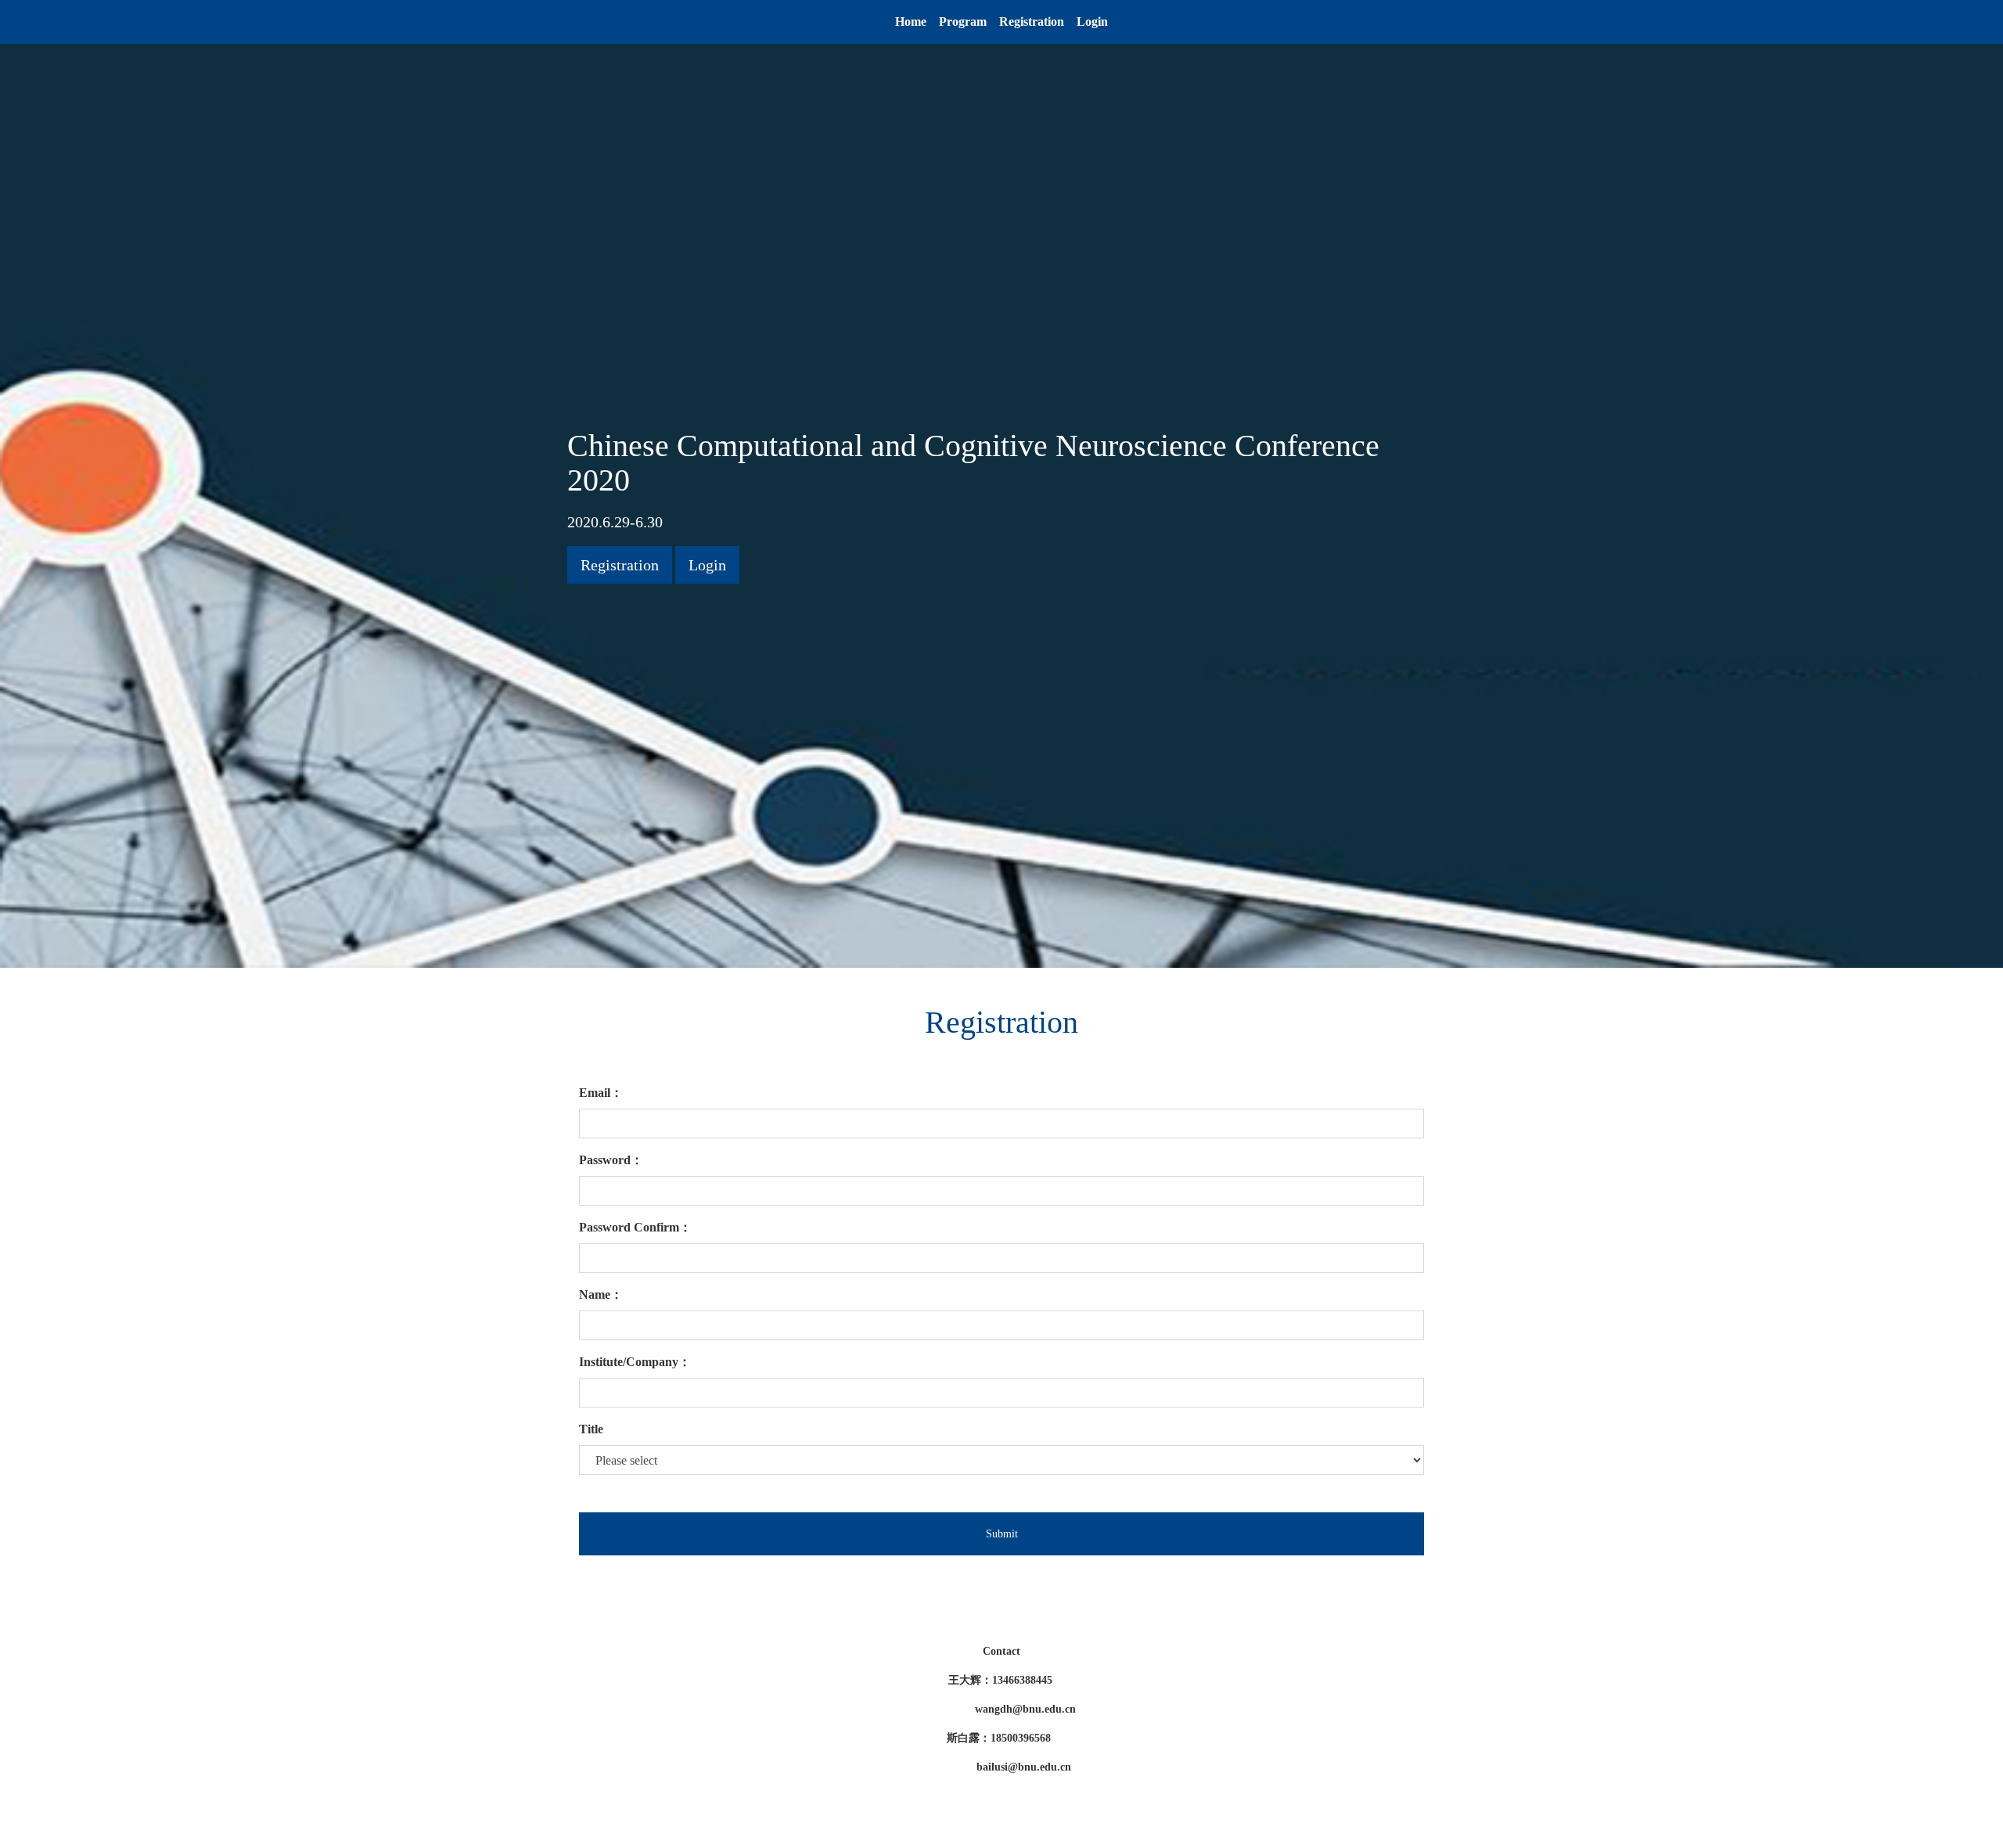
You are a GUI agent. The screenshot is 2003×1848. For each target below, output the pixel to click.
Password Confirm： (635, 1227)
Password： (611, 1160)
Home (911, 22)
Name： (601, 1294)
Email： (601, 1093)
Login (1092, 22)
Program (963, 22)
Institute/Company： (635, 1362)
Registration (1032, 22)
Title (591, 1429)
